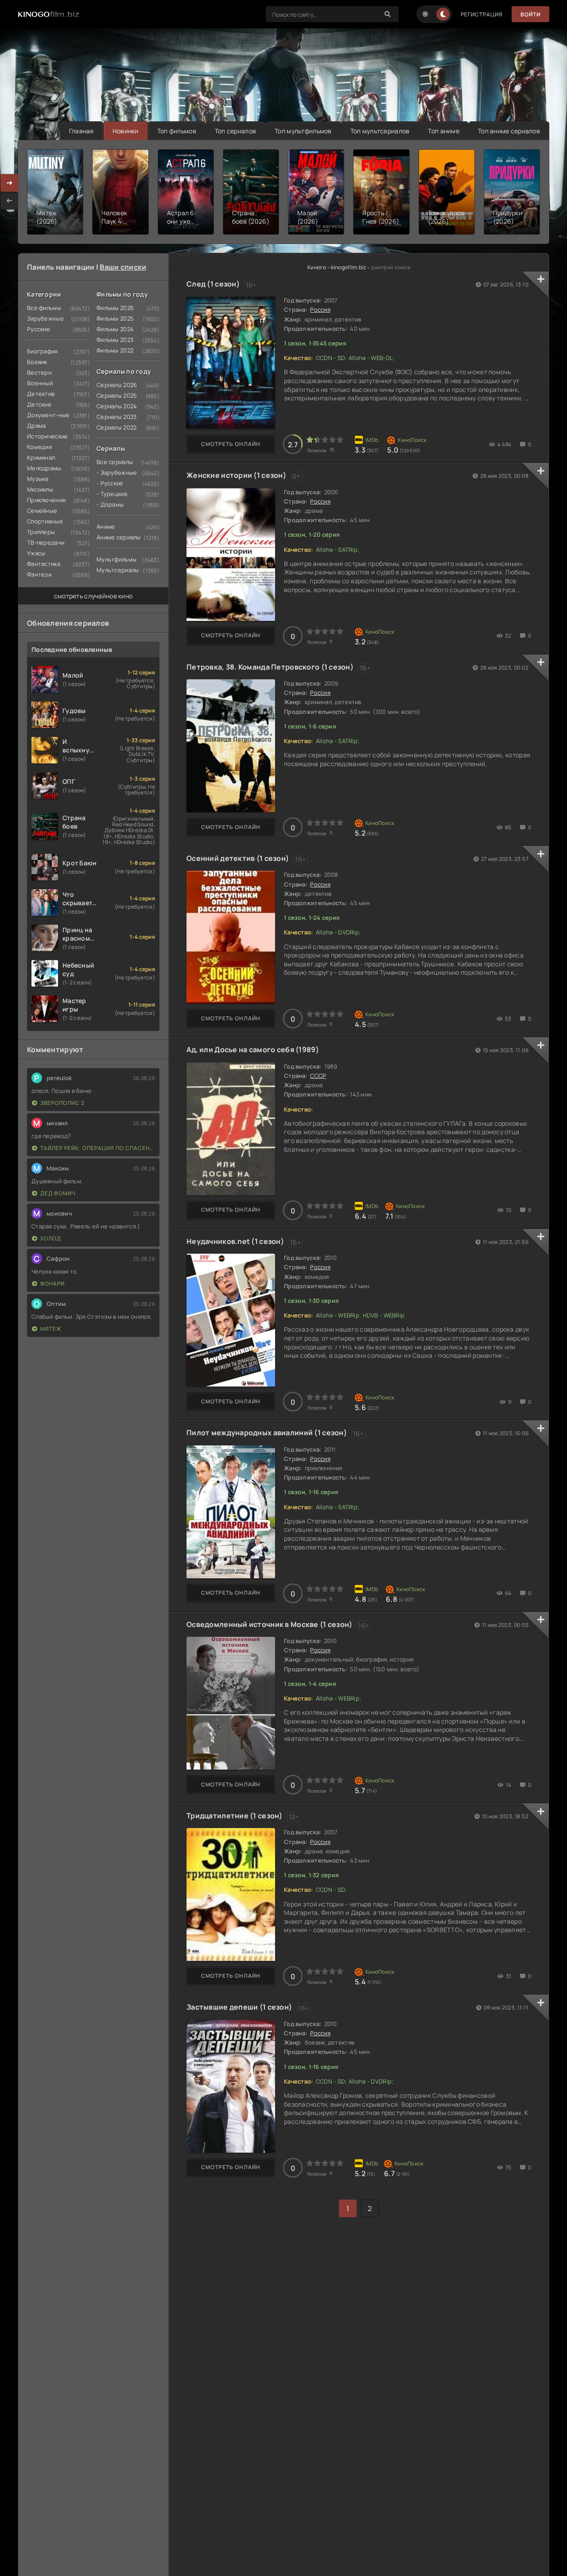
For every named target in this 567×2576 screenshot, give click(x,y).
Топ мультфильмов (303, 131)
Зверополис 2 (62, 1103)
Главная (82, 131)
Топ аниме (444, 131)
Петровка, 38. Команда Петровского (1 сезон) (270, 667)
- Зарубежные (117, 473)
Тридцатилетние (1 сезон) (235, 1816)
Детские (39, 404)
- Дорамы (110, 504)
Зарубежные (45, 318)
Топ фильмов (177, 131)
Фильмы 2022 (115, 350)
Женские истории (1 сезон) (236, 475)
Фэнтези (39, 574)
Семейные (42, 511)
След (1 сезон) (213, 284)
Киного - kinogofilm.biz (337, 267)
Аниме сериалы (119, 537)
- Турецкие (112, 494)
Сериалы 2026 (117, 385)
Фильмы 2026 (115, 308)
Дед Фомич (58, 1193)
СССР (318, 1076)
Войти (530, 14)
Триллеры (41, 532)
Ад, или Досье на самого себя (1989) (253, 1050)
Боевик (37, 362)
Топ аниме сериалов (509, 131)
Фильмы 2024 (115, 329)
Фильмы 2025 (115, 318)
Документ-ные (48, 415)
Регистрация (482, 14)
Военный (40, 383)
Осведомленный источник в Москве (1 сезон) (269, 1624)
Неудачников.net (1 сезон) (235, 1241)
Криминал (41, 457)
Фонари (52, 1284)
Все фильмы (44, 308)
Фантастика (44, 564)
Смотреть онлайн (231, 444)
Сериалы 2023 (117, 417)
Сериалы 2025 (117, 395)
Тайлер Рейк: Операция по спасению (98, 1148)
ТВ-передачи (46, 542)
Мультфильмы (117, 559)
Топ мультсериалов (380, 131)
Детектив (41, 394)
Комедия (39, 447)
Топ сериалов (235, 131)
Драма (36, 426)
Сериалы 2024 (117, 406)
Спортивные (45, 521)
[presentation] (9, 201)
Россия (320, 310)
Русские (39, 329)
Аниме (106, 527)
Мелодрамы (44, 468)
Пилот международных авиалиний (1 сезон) (267, 1433)
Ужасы (36, 553)
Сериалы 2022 (117, 427)
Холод (51, 1238)
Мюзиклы (40, 489)
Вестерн (39, 372)
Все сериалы (115, 462)
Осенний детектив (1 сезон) (238, 858)
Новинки (126, 131)
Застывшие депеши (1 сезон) (239, 2007)
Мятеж (51, 1329)
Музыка (38, 479)
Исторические (47, 436)
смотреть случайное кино (93, 596)
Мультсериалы (118, 570)
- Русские (110, 483)
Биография (43, 351)
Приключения (46, 500)
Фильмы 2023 (115, 340)
